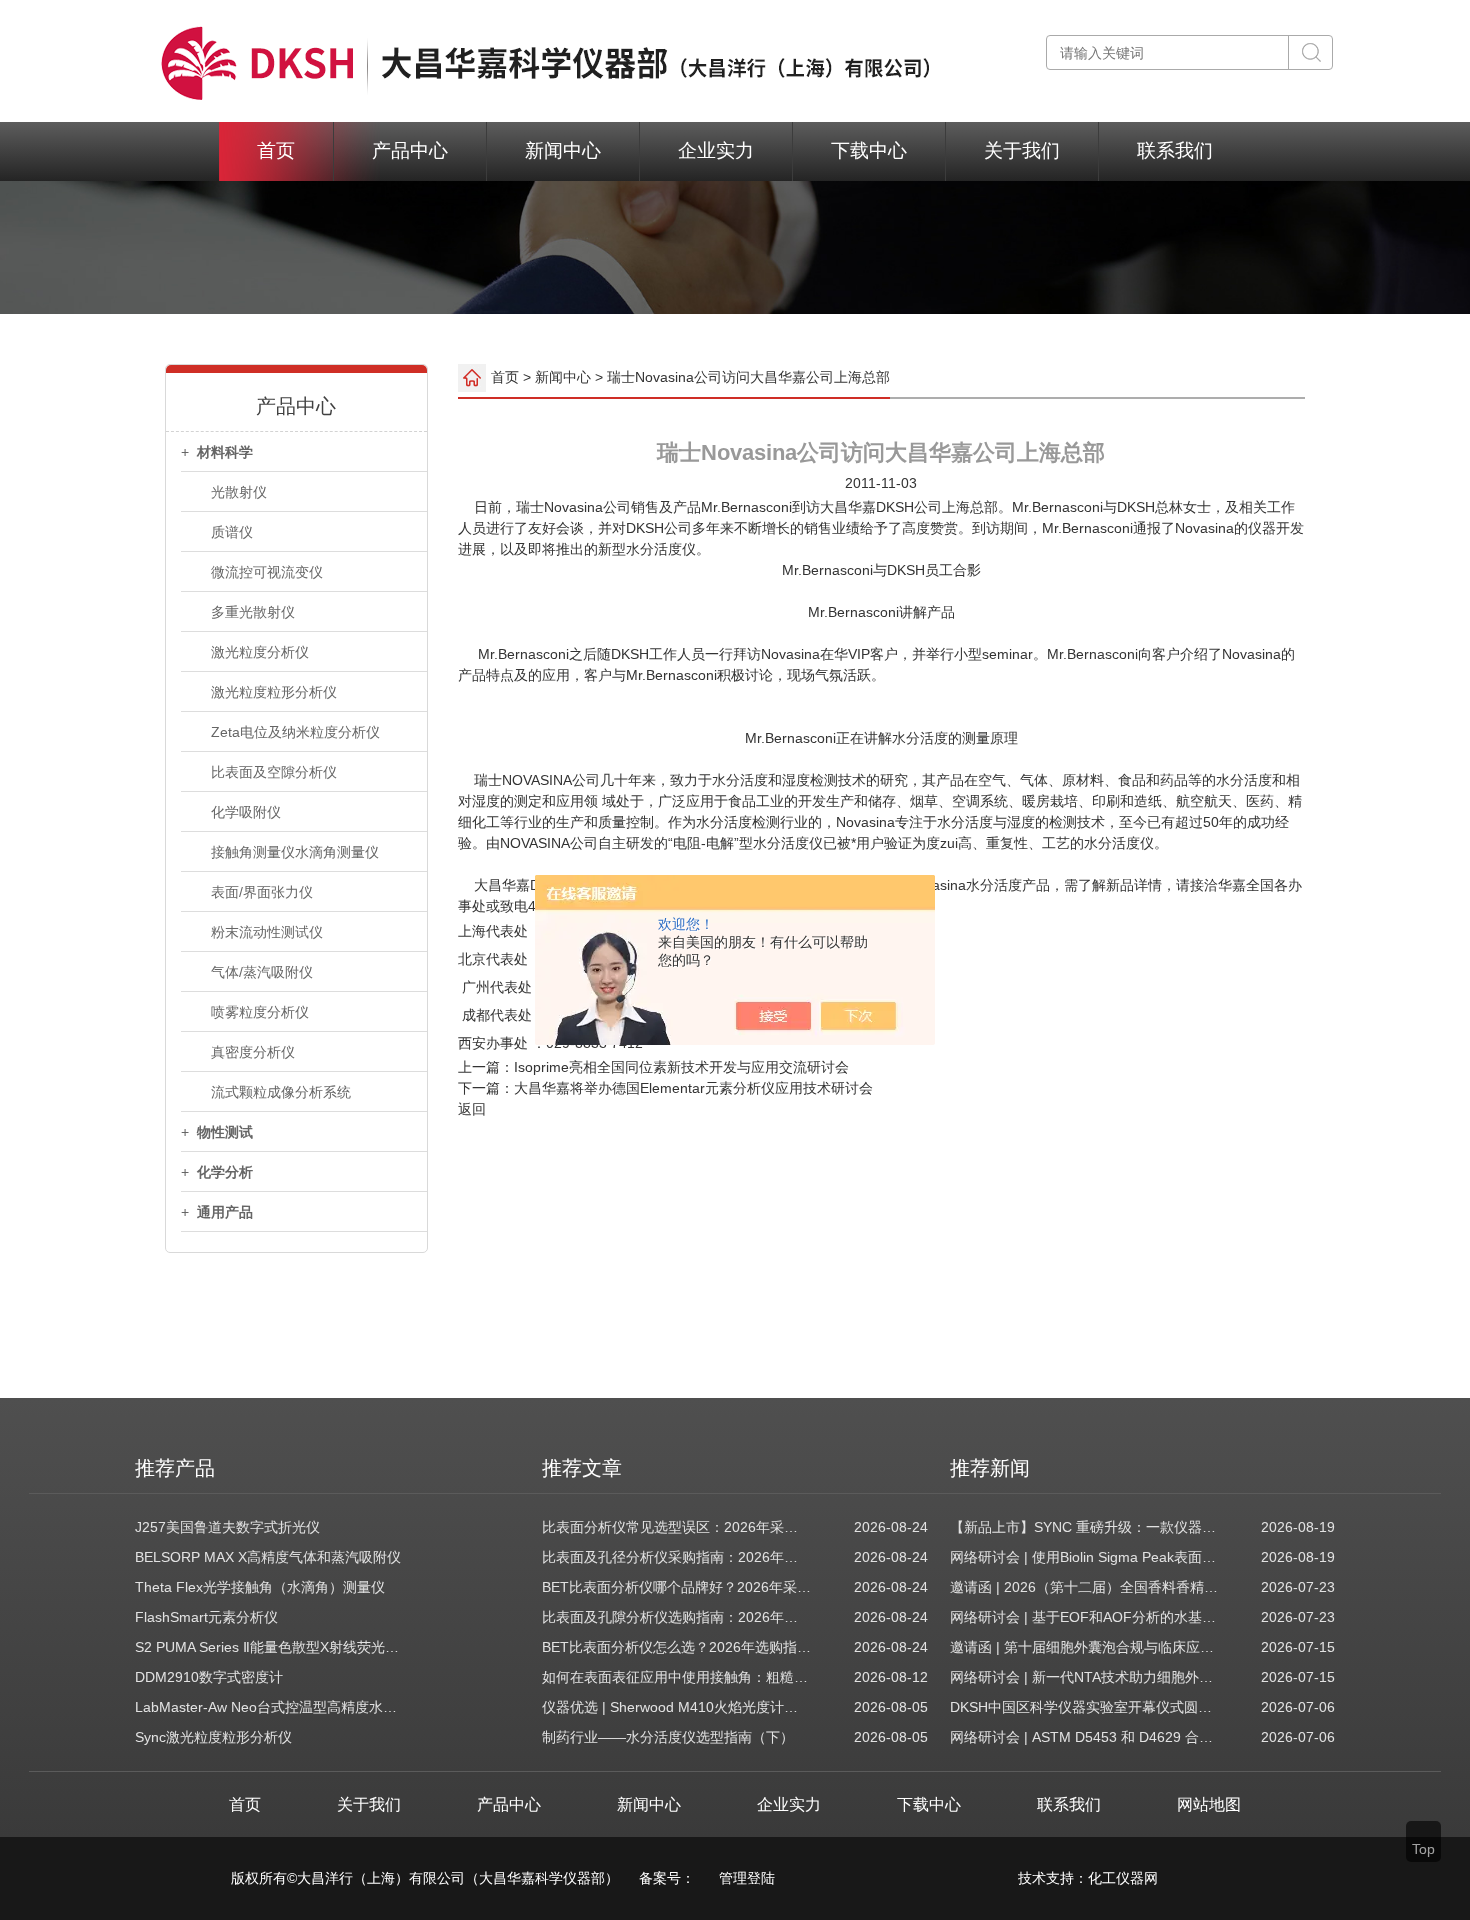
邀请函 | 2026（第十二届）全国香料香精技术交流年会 (1085, 1587)
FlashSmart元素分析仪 (206, 1617)
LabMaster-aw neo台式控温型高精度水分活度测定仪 (270, 1707)
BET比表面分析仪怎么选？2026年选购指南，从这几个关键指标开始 (677, 1647)
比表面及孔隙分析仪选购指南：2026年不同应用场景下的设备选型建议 (677, 1617)
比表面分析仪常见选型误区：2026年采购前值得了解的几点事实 (677, 1527)
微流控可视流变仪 (267, 572)
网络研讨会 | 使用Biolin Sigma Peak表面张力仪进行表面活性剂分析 (1085, 1557)
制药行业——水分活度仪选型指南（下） (668, 1737)
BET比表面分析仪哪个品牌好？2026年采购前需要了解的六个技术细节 (677, 1587)
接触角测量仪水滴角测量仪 (295, 852)
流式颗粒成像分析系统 (281, 1092)
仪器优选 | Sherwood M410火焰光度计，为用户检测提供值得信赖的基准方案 (677, 1707)
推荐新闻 (990, 1468)
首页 (276, 150)
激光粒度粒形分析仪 (274, 692)
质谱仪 (232, 532)
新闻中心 (563, 150)
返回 (472, 1109)
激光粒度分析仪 (260, 652)
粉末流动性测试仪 (267, 932)
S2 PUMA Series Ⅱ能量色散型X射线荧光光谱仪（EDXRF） (270, 1647)
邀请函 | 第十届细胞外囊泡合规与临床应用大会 (1085, 1647)
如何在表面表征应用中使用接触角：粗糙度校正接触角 (677, 1677)
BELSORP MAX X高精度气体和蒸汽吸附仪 (268, 1557)
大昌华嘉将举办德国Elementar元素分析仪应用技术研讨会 (693, 1088)
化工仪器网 (1123, 1878)
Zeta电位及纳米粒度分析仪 (295, 732)
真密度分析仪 (253, 1052)
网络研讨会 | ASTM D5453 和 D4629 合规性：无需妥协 (1085, 1737)
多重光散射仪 (253, 612)
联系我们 (1175, 150)
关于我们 (1022, 150)
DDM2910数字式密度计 (209, 1677)
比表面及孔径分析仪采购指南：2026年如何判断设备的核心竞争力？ (677, 1557)
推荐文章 (582, 1468)
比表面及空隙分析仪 (274, 772)
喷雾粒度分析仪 (260, 1012)
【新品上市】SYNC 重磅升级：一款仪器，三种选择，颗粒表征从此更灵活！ (1085, 1527)
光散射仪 (239, 492)
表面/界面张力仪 (262, 892)
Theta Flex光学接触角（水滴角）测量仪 (260, 1587)
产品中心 (410, 150)
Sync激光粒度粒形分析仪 (213, 1737)
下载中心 (869, 150)
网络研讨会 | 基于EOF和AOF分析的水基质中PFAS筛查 (1085, 1617)
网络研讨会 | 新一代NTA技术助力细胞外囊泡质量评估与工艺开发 (1085, 1677)
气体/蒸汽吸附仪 (262, 972)
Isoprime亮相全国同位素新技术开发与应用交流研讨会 (681, 1067)
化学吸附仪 (246, 812)
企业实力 (716, 150)
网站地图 (1209, 1804)
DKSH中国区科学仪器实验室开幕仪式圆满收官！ (1085, 1707)
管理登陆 (747, 1878)
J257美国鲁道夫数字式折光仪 (227, 1527)
